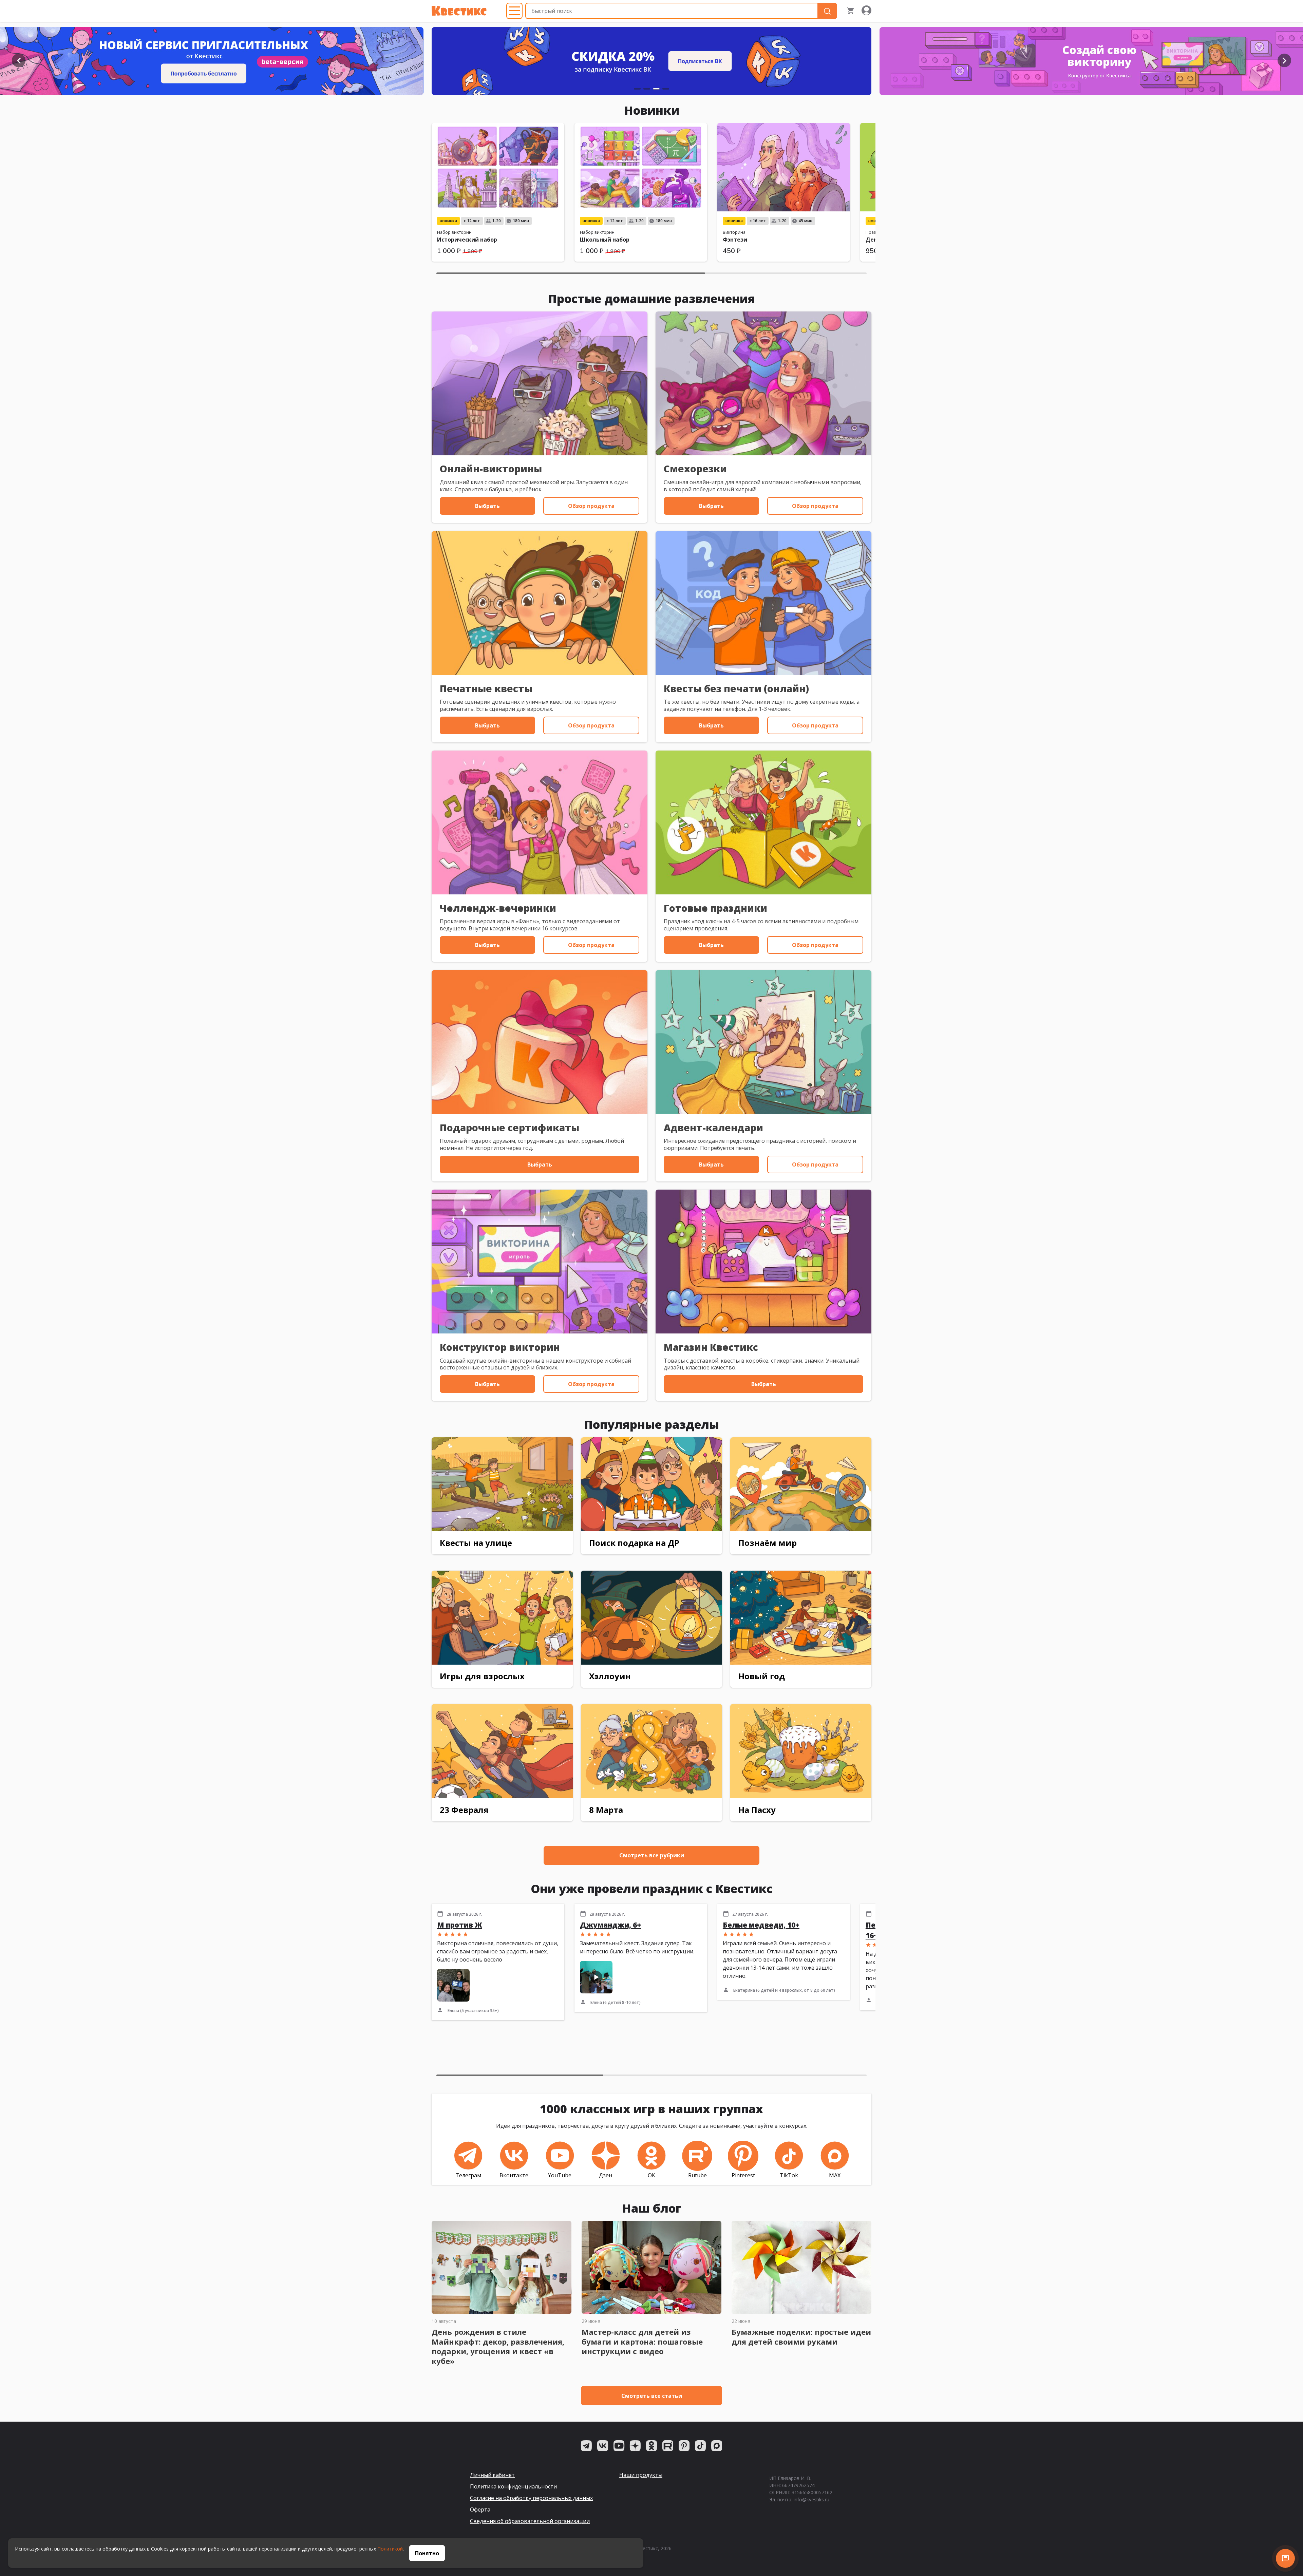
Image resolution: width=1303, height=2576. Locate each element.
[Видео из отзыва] (596, 1977)
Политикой (390, 2549)
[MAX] (717, 2446)
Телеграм (468, 2175)
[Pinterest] (684, 2446)
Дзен (606, 2175)
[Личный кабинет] (866, 11)
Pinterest (743, 2175)
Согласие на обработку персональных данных (531, 2498)
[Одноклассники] (651, 2446)
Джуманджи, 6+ (610, 1925)
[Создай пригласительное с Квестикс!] (1082, 61)
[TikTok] (700, 2446)
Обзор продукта (591, 506)
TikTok (789, 2175)
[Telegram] (586, 2446)
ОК (651, 2175)
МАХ (835, 2175)
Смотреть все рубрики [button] (652, 1855)
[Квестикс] (459, 11)
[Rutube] (668, 2446)
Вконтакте (514, 2175)
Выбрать (487, 506)
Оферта (480, 2509)
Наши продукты (641, 2475)
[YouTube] (619, 2446)
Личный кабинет (492, 2475)
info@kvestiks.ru (811, 2499)
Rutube (697, 2175)
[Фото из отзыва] (453, 1985)
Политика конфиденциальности (513, 2486)
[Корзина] (851, 11)
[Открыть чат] (1285, 2558)
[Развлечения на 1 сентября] (635, 61)
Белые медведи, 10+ (761, 1925)
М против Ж (460, 1925)
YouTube (560, 2175)
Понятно (427, 2553)
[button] (19, 60)
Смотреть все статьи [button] (652, 2396)
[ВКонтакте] (603, 2446)
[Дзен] (635, 2446)
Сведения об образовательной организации (530, 2521)
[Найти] (827, 11)
